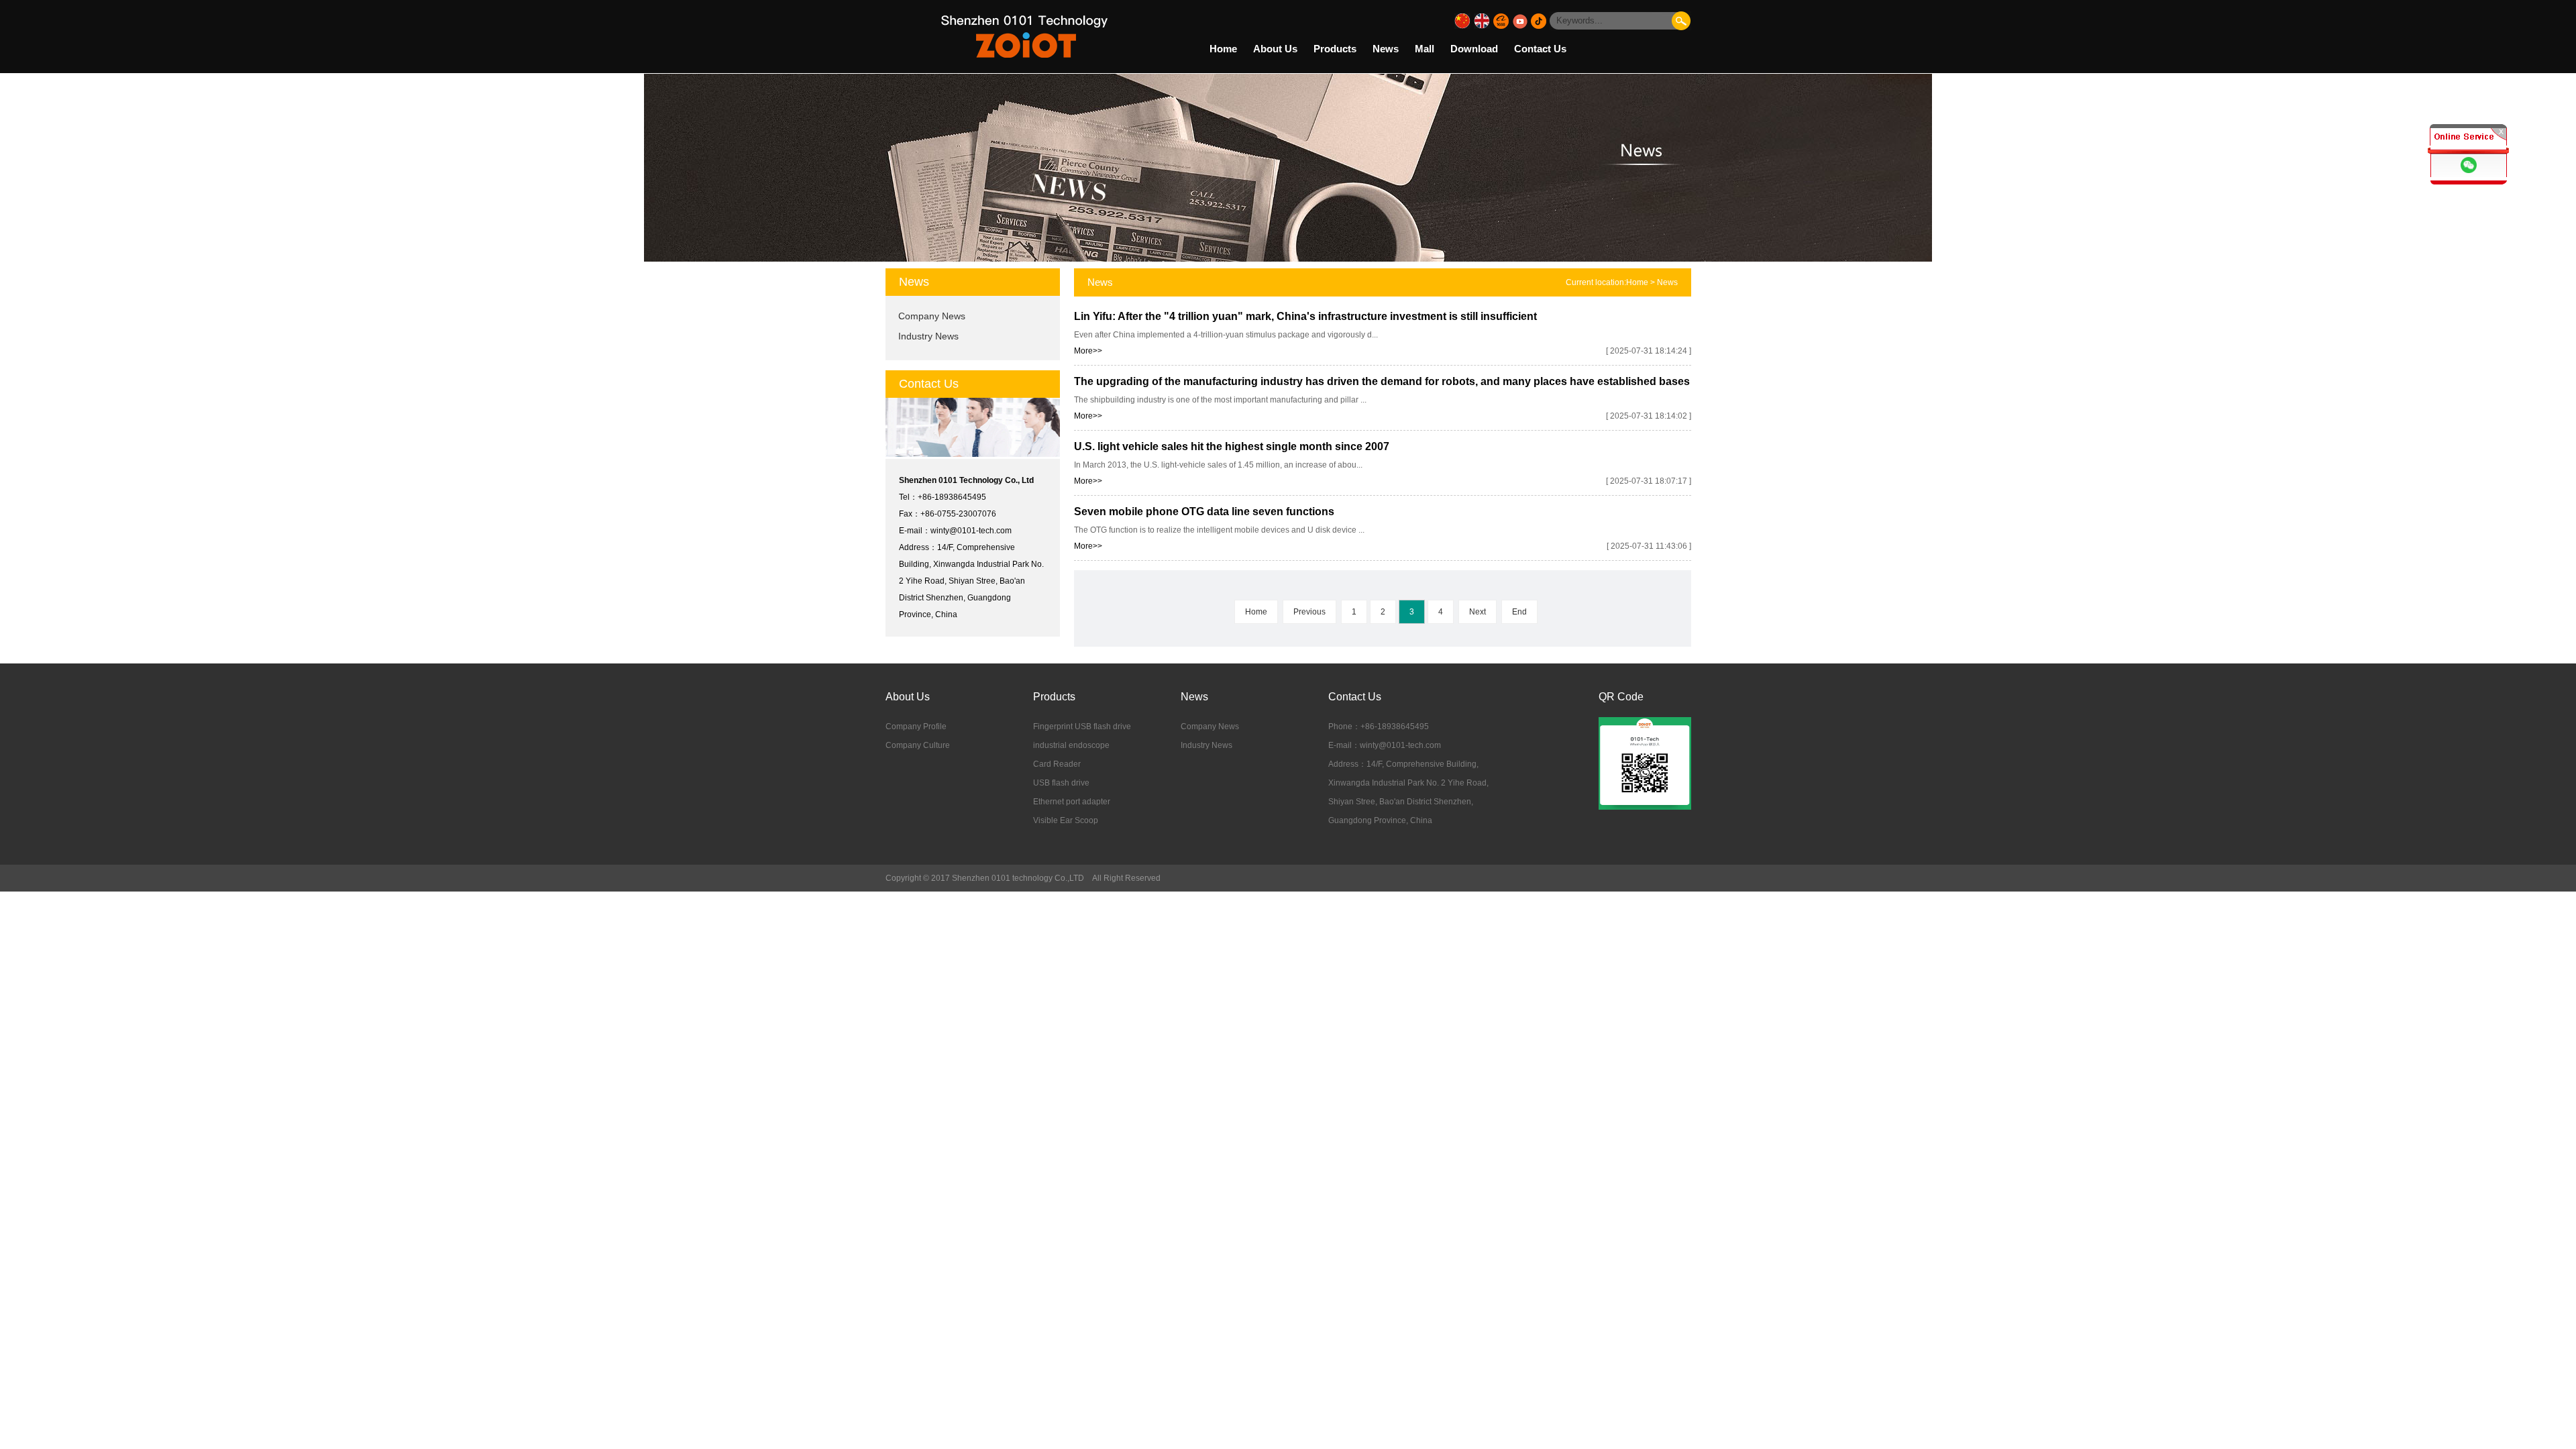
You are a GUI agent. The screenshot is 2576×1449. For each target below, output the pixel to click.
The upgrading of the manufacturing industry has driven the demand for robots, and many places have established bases (1382, 381)
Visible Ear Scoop (1066, 820)
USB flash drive (1061, 783)
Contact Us (1540, 49)
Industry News (928, 336)
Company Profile (916, 727)
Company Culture (918, 745)
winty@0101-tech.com (971, 531)
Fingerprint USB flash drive (1082, 727)
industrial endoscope (1071, 745)
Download (1474, 49)
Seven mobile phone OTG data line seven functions (1204, 512)
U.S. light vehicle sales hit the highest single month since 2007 (1232, 446)
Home (1223, 49)
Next (1478, 612)
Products (1335, 49)
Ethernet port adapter (1072, 802)
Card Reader (1057, 764)
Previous (1309, 612)
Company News (932, 316)
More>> (1088, 351)
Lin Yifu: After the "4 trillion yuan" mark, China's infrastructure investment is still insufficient (1305, 316)
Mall (1425, 49)
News (1386, 49)
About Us (1275, 49)
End (1519, 612)
